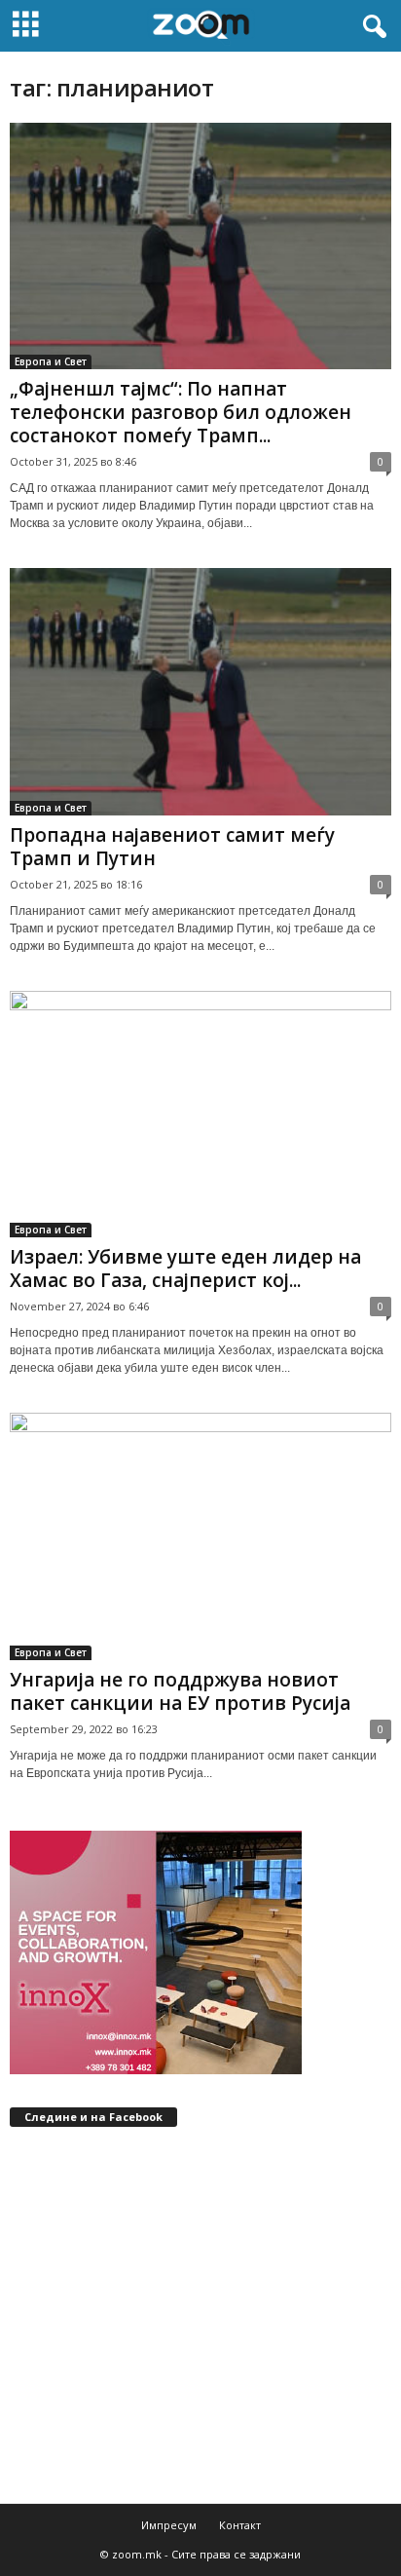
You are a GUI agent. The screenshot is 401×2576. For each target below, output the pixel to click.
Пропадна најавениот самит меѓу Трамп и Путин (172, 847)
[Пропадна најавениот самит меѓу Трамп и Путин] (200, 691)
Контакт (240, 2525)
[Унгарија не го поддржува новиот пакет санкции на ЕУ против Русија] (200, 1536)
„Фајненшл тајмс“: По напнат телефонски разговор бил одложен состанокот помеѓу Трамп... (181, 412)
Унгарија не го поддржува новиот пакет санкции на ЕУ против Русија (180, 1691)
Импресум (169, 2525)
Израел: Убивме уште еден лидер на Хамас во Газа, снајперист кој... (185, 1269)
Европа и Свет (51, 361)
